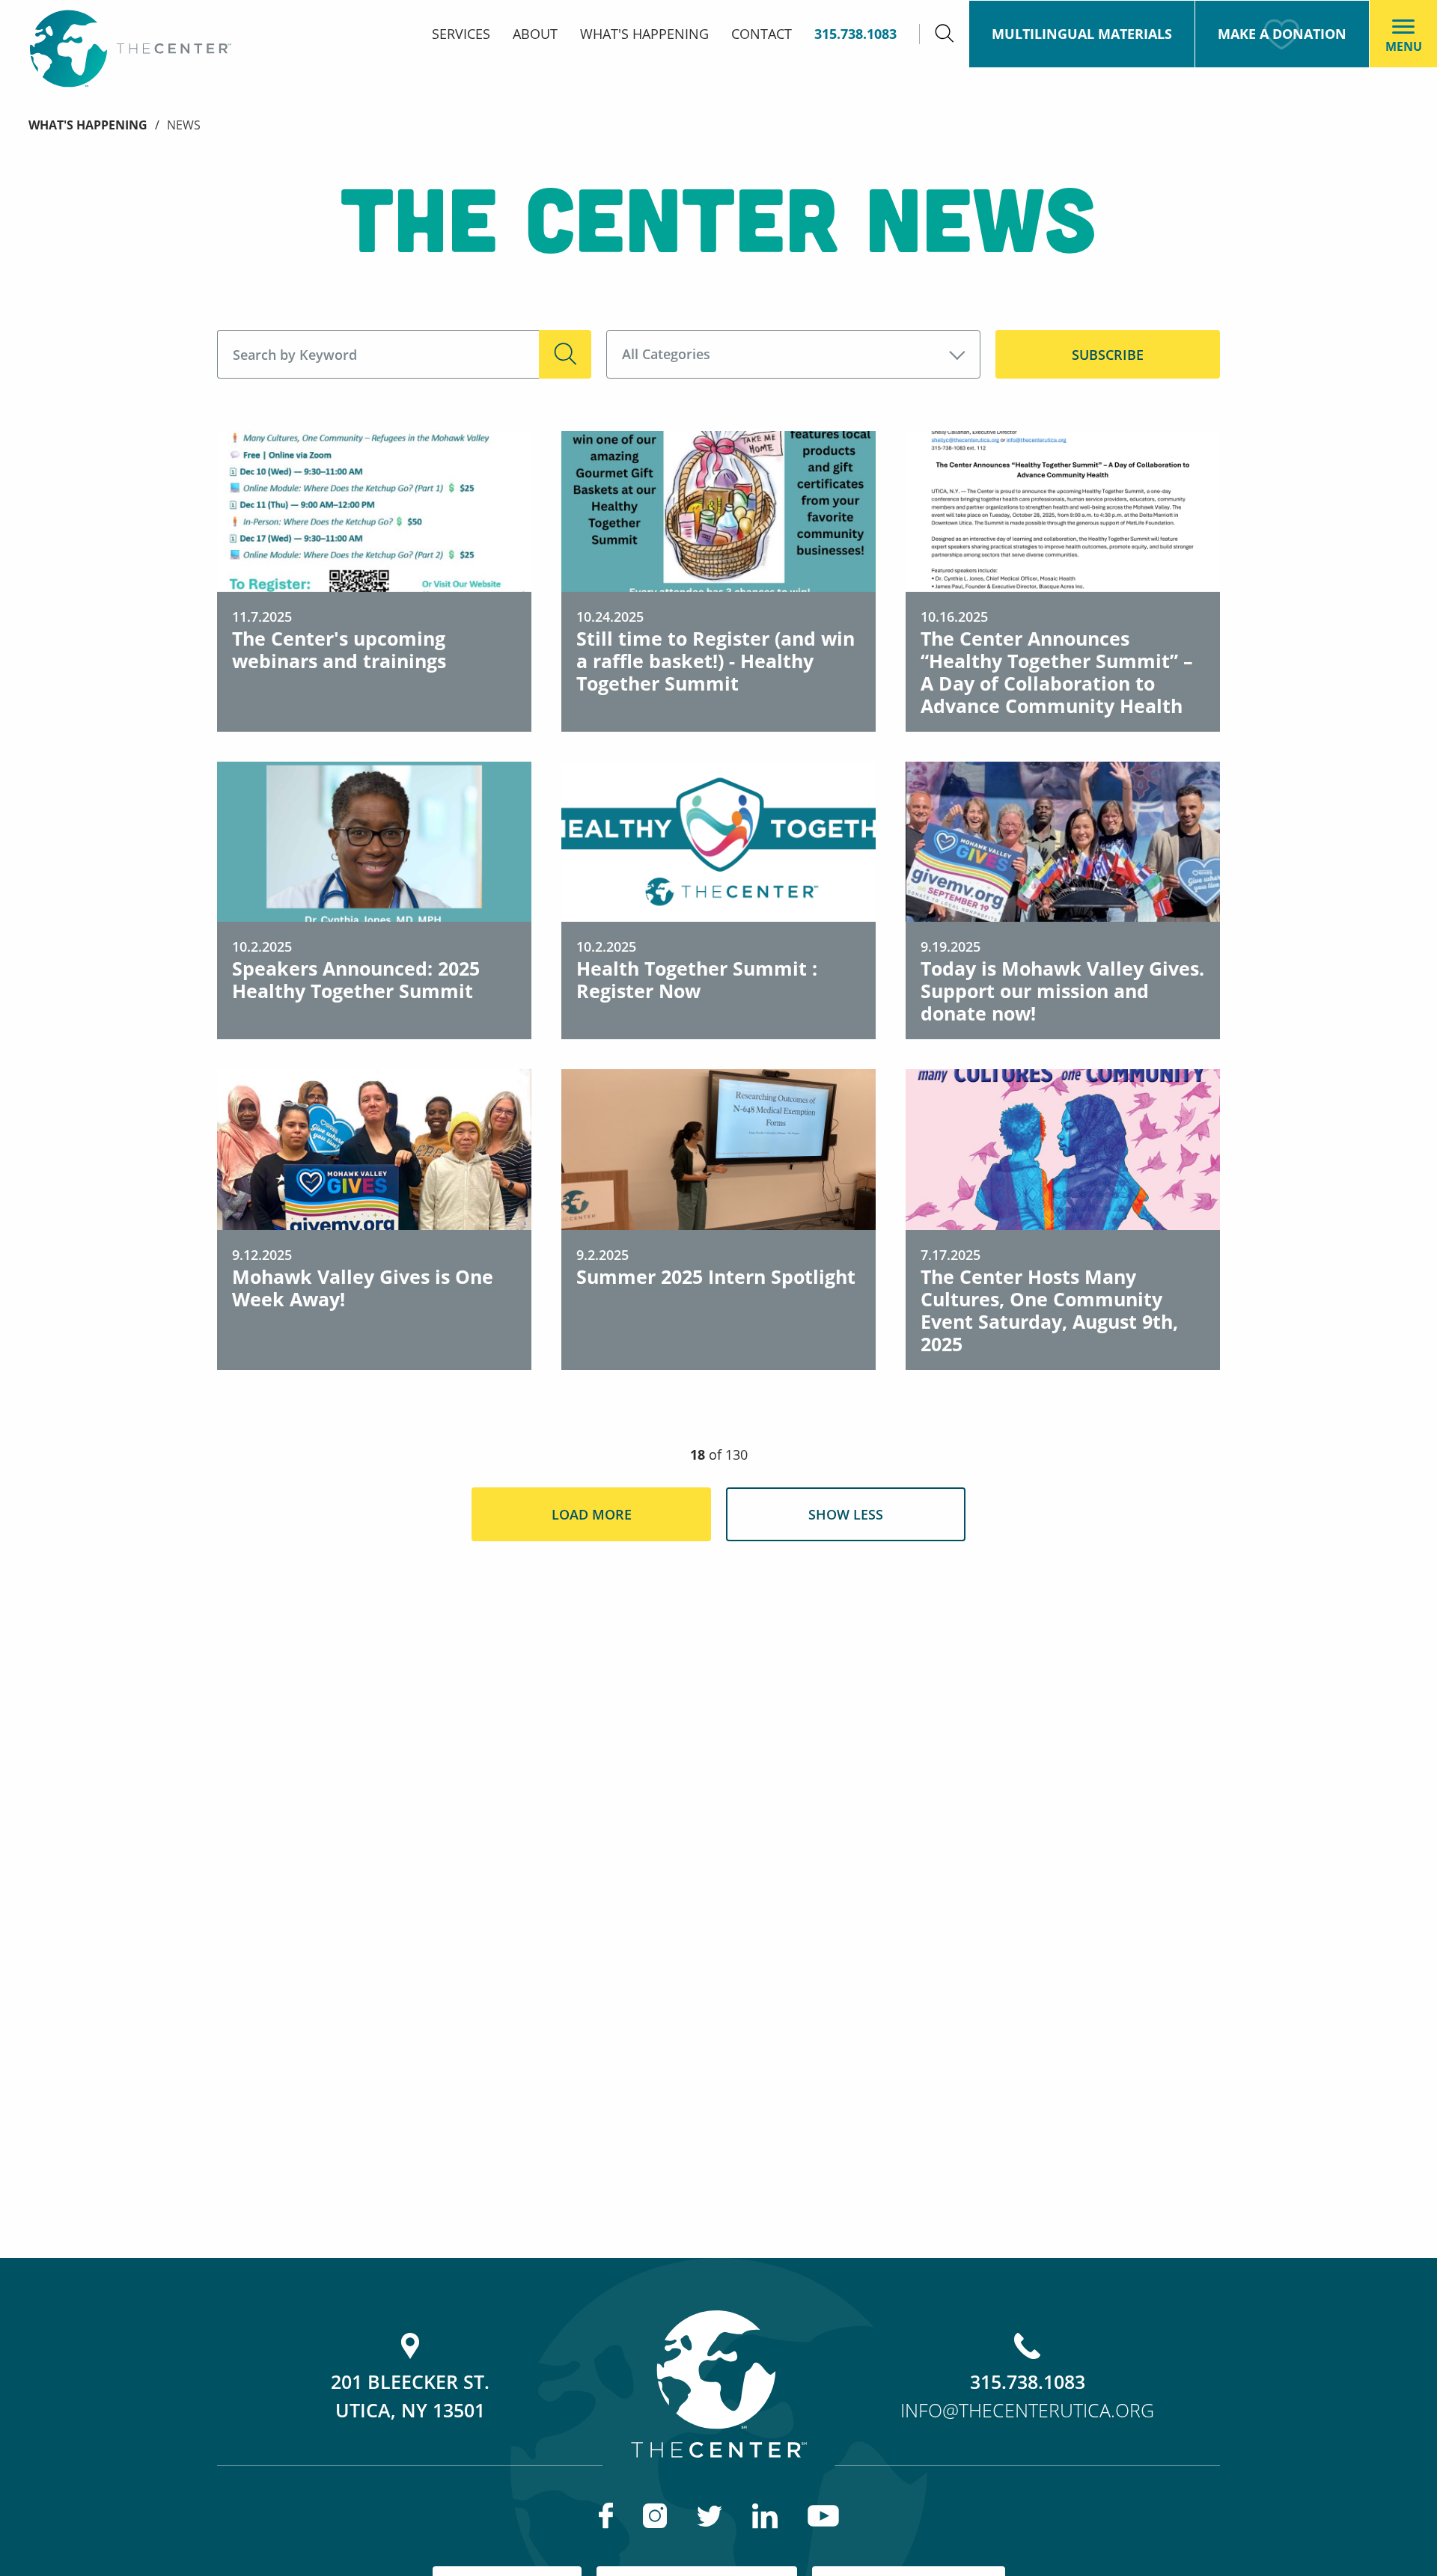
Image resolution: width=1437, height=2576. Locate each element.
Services (461, 34)
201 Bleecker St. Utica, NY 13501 (410, 2396)
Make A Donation (1282, 34)
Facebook (606, 2516)
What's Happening (644, 34)
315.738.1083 (855, 34)
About (535, 34)
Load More (592, 1514)
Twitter (710, 2516)
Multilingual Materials (1082, 34)
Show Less (846, 1514)
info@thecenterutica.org (1027, 2410)
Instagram (655, 2516)
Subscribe (1108, 355)
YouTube (823, 2516)
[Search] (944, 34)
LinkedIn (765, 2516)
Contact (762, 34)
